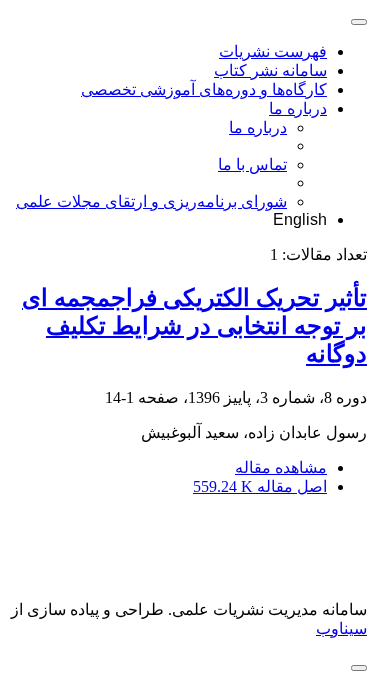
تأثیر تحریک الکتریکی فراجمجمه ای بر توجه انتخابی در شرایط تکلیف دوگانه (194, 326)
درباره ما (298, 108)
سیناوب (341, 628)
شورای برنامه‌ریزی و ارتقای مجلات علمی (151, 201)
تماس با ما (252, 164)
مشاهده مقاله (281, 467)
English (300, 219)
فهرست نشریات (273, 51)
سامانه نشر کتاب (270, 70)
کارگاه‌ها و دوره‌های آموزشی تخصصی (204, 89)
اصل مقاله (260, 486)
